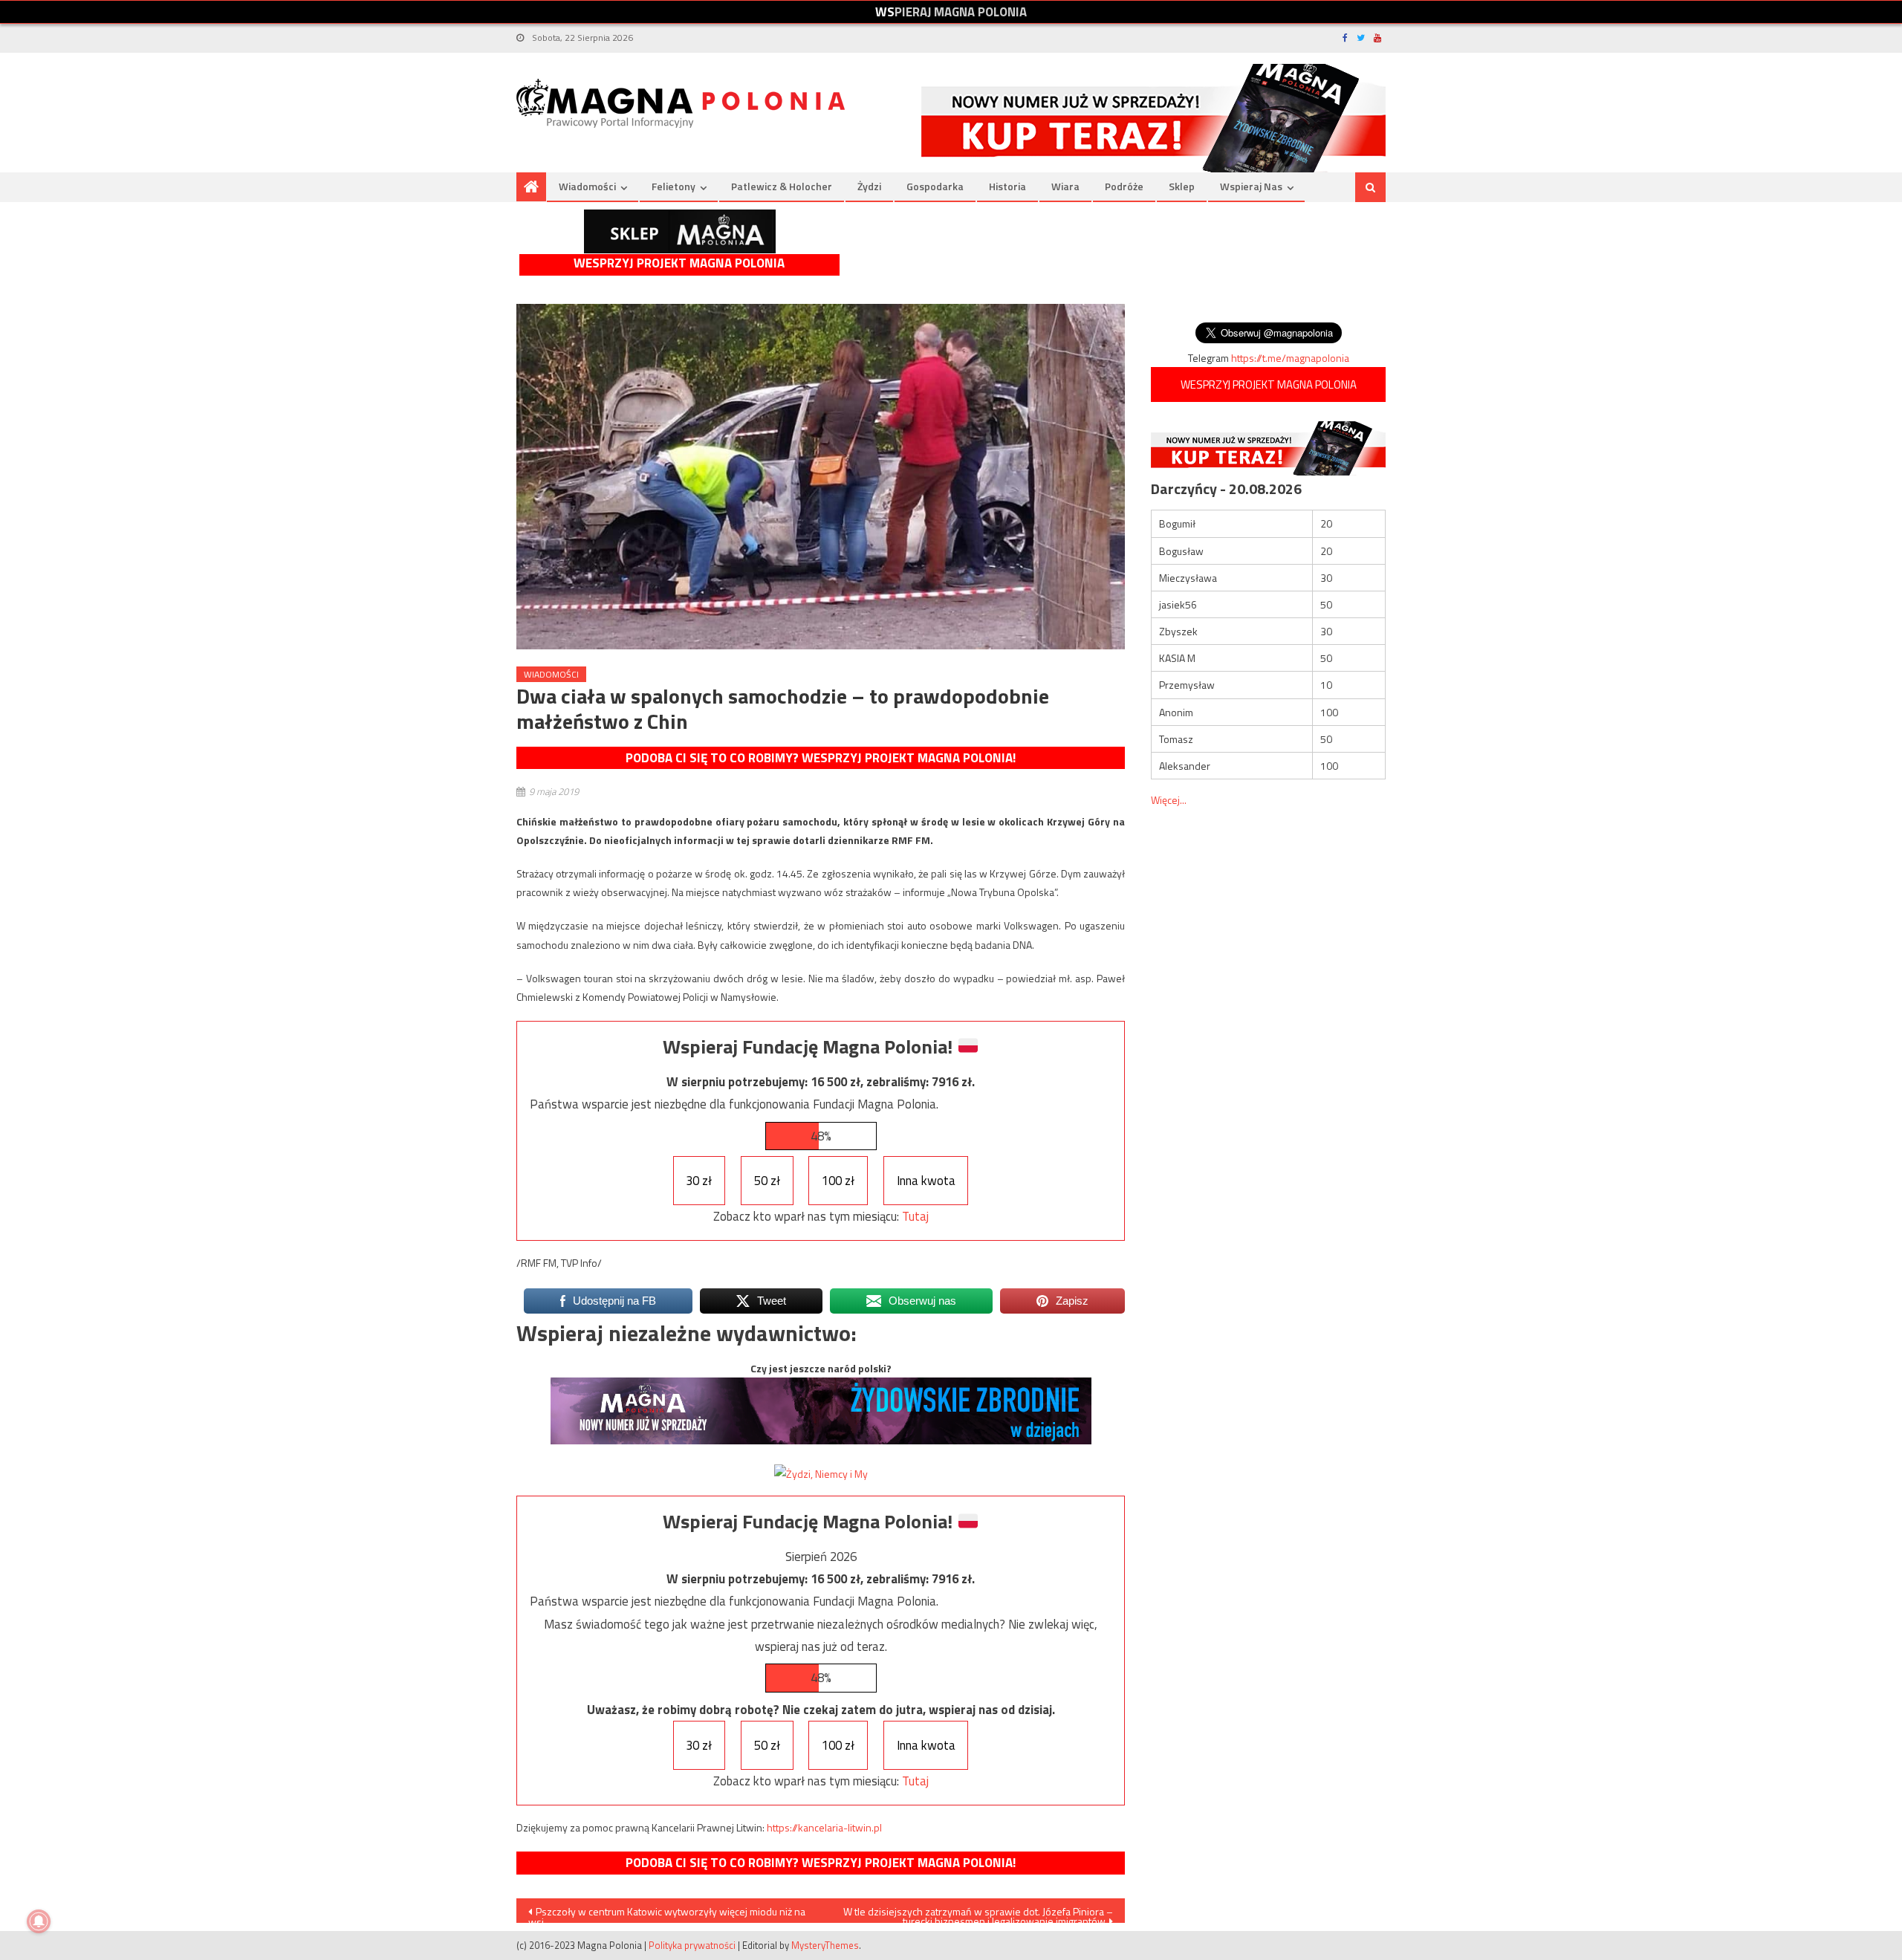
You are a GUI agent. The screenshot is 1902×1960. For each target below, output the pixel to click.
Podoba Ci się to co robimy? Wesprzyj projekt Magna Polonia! (821, 758)
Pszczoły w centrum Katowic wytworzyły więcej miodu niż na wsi (667, 1913)
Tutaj (915, 1216)
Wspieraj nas (1251, 186)
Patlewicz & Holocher (782, 186)
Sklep (1182, 186)
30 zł (699, 1181)
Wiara (1065, 186)
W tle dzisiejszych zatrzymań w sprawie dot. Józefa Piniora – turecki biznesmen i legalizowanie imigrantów (978, 1913)
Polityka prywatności (692, 1945)
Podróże (1124, 186)
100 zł (838, 1181)
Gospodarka (935, 186)
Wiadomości (587, 186)
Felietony (674, 186)
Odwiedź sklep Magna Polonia (680, 231)
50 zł (767, 1181)
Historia (1007, 186)
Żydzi (869, 186)
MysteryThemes (825, 1945)
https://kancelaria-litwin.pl (824, 1827)
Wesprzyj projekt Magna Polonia (679, 263)
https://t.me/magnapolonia (1290, 358)
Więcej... (1169, 800)
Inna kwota (926, 1181)
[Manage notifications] (39, 1921)
